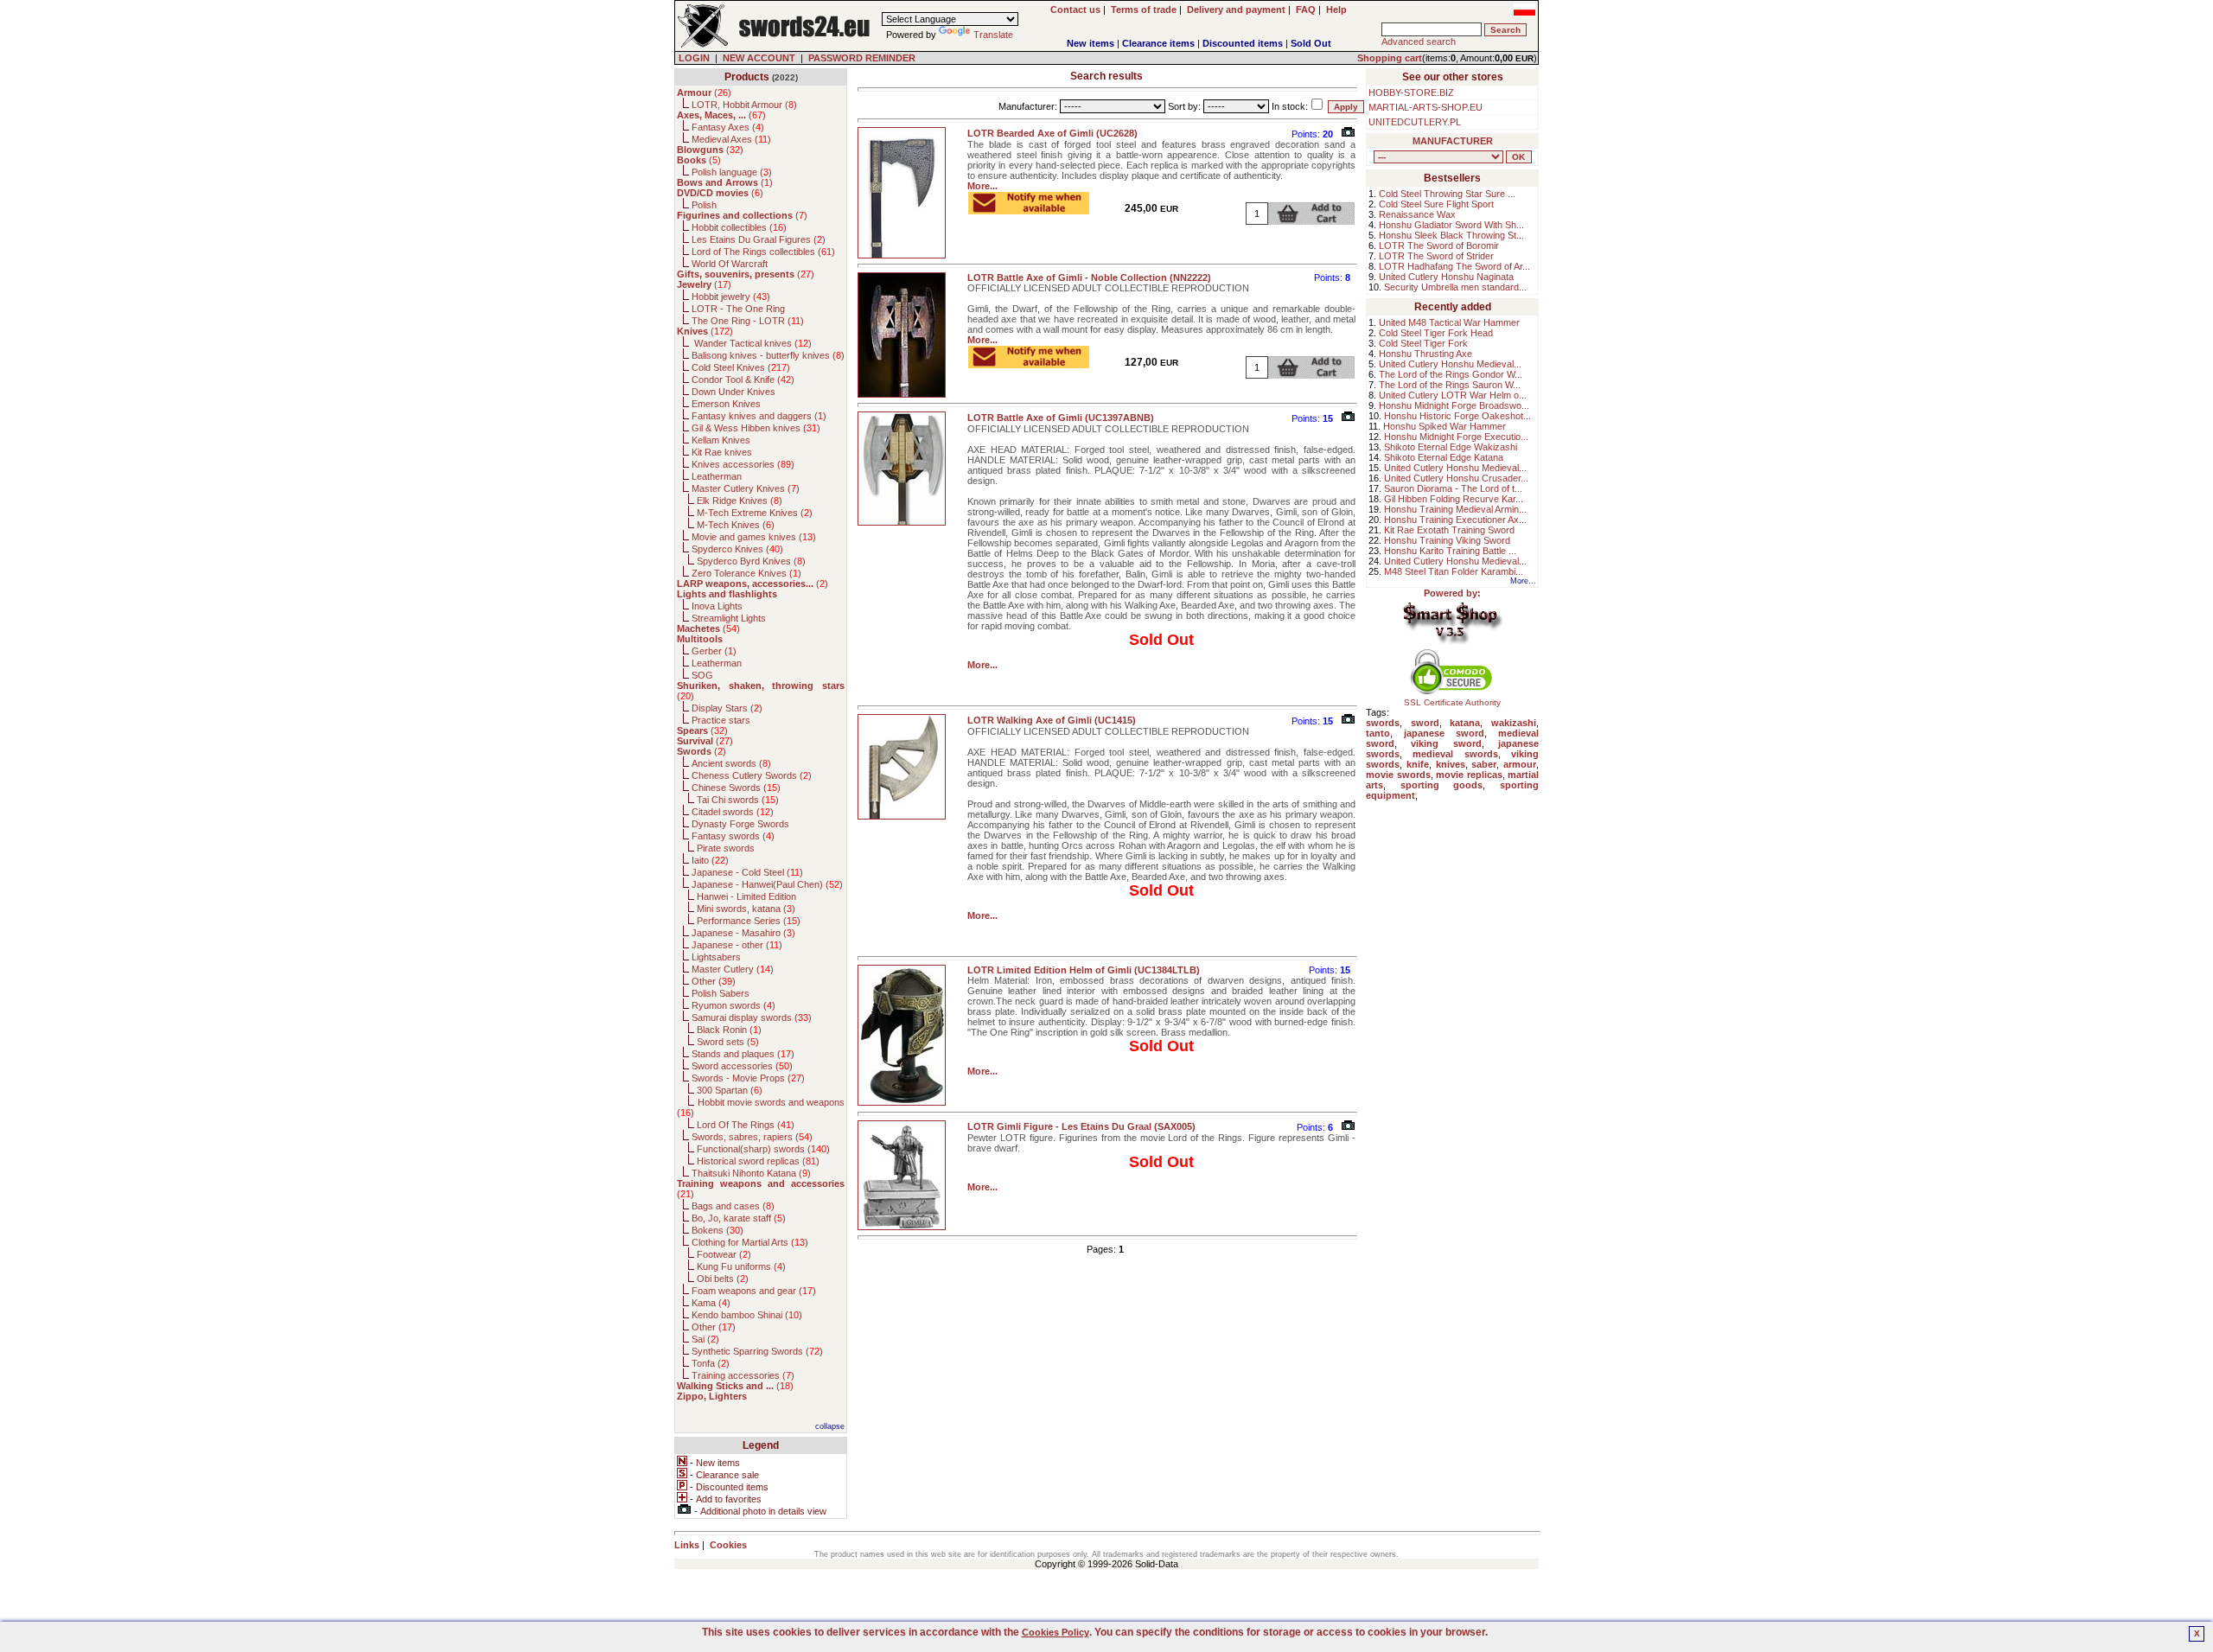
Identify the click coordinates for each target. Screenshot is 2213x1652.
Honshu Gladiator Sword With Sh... (1451, 225)
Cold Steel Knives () (741, 367)
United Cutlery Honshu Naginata (1446, 277)
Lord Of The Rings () (746, 1125)
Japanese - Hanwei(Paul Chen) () (767, 884)
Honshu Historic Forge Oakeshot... (1457, 416)
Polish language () (732, 172)
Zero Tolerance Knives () (746, 573)
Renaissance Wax (1417, 214)
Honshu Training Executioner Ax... (1455, 520)
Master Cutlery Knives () (746, 488)
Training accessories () (743, 1375)
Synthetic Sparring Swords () (757, 1351)
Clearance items (1158, 43)
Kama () (711, 1303)
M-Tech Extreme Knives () (755, 513)
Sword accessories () (742, 1066)
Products (747, 77)
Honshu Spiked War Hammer (1445, 426)
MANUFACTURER (1453, 141)
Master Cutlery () (733, 969)
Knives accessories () (743, 464)
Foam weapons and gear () (754, 1291)
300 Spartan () (730, 1090)
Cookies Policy (1055, 1632)
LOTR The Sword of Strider (1436, 256)
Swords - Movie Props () (748, 1078)
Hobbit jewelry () (731, 297)
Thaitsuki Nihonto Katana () (751, 1173)
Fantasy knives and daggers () (759, 416)
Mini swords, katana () (746, 909)
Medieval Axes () (731, 139)
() (704, 92)
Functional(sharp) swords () (763, 1149)
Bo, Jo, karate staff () (739, 1218)
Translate (993, 35)
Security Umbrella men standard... (1455, 287)
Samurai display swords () (752, 1017)
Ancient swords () (731, 763)
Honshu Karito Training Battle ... (1450, 551)
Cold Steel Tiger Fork (1423, 343)
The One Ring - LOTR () (748, 321)
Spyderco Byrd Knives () (751, 561)
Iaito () (710, 860)
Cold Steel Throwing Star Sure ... (1447, 194)
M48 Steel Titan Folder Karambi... (1454, 571)
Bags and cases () (733, 1206)
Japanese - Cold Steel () (747, 872)
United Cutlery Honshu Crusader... (1456, 478)
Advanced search (1419, 41)
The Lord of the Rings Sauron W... (1450, 385)
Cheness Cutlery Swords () (752, 775)
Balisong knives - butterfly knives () (768, 355)
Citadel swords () (733, 812)
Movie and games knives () (754, 537)
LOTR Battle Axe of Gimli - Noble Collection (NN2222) (1089, 277)
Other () (714, 981)
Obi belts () (723, 1279)
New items (1091, 43)
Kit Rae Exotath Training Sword (1449, 530)
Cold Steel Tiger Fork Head (1436, 333)
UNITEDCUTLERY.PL (1415, 122)
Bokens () (717, 1230)
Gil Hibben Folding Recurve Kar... (1454, 499)
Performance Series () (749, 921)
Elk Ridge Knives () (740, 501)
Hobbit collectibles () (739, 227)
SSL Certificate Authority (1452, 702)
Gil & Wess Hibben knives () (756, 428)
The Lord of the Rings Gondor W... (1451, 374)
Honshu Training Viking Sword (1447, 540)
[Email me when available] (1029, 209)
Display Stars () (727, 708)
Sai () (705, 1339)
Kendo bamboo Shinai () (747, 1315)
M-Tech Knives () (736, 525)
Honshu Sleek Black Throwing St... (1451, 235)
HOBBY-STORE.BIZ (1411, 92)
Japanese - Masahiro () (743, 933)
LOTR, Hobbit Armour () (744, 105)
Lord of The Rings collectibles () (763, 252)
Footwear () (724, 1254)
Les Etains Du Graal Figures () (759, 239)
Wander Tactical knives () (752, 343)
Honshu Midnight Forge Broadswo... (1454, 405)
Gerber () (714, 651)
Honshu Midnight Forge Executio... (1456, 437)
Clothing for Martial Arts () (750, 1242)
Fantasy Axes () (728, 127)
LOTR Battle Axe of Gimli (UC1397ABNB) (1061, 418)
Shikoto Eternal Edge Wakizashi (1451, 447)
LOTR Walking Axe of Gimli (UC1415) (1052, 720)
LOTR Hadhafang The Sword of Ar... (1454, 266)
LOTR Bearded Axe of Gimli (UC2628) (1052, 133)
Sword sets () (728, 1042)
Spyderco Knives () (737, 549)
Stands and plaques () (743, 1054)
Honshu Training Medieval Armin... (1455, 509)
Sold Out (1311, 43)
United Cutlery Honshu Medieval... (1450, 364)
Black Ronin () (729, 1030)
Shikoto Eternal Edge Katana (1444, 457)
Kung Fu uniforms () (741, 1266)
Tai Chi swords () (738, 800)
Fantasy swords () (733, 836)
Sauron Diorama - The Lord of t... (1453, 488)
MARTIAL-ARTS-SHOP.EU (1425, 107)
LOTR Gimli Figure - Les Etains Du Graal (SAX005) (1081, 1126)
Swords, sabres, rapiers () (752, 1137)
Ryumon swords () (733, 1005)
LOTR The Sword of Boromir (1439, 246)
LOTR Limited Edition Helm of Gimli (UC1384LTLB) (1084, 970)
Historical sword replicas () (758, 1161)
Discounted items (1243, 43)
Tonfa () (711, 1363)
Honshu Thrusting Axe (1425, 354)
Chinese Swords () (736, 788)
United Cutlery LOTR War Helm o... (1453, 395)
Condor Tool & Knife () (743, 380)
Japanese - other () (737, 945)
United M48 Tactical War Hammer (1449, 322)
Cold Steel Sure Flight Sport (1436, 204)
